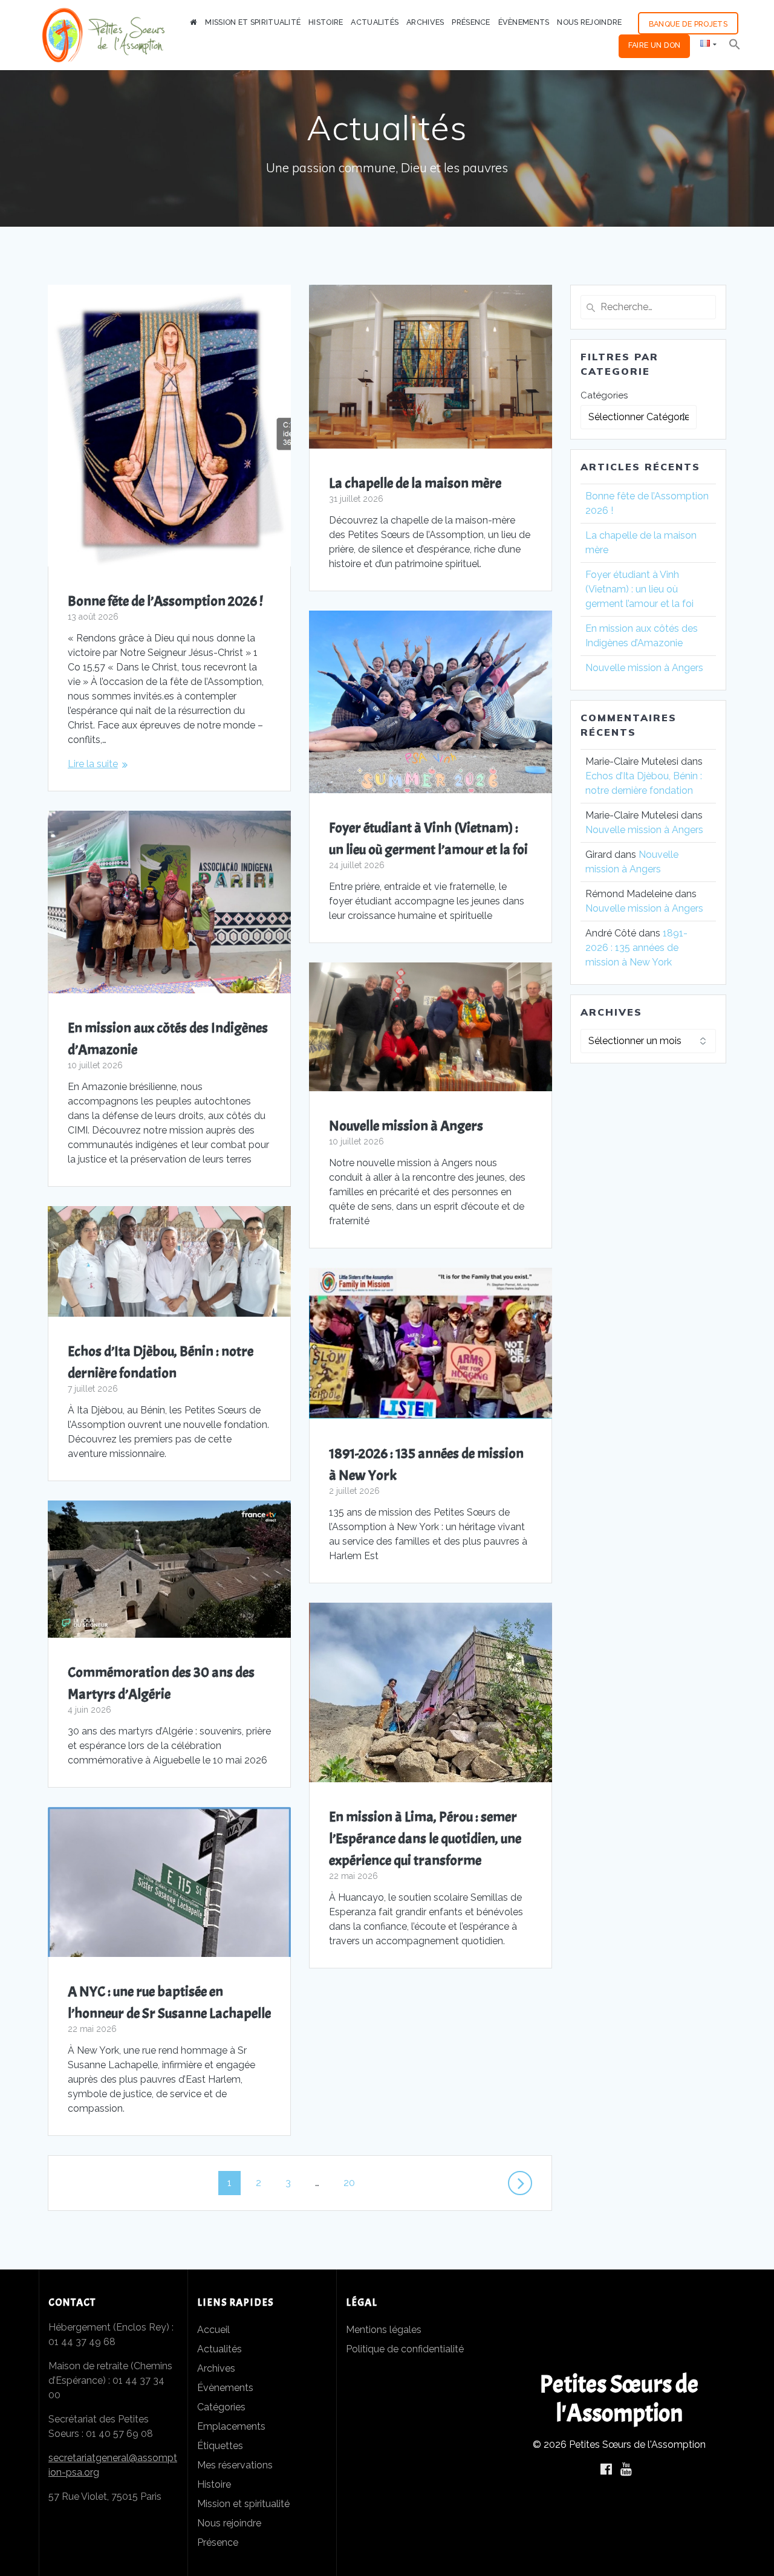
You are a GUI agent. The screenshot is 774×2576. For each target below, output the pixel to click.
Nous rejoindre (589, 22)
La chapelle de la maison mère (415, 483)
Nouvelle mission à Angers (407, 1126)
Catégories (604, 395)
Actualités (375, 22)
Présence (471, 22)
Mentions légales (384, 2330)
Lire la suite (93, 764)
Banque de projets (688, 24)
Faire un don (655, 45)
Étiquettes (220, 2446)
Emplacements (231, 2426)
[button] (735, 46)
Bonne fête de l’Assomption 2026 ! (165, 601)
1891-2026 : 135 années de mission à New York (636, 948)
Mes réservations (235, 2465)
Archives (425, 22)
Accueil (213, 2330)
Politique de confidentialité (405, 2349)
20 (353, 2182)
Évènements (524, 22)
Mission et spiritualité (253, 22)
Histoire (326, 22)
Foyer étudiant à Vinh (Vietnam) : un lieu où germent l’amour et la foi (639, 589)
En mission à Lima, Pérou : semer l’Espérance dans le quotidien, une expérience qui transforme (425, 1838)
